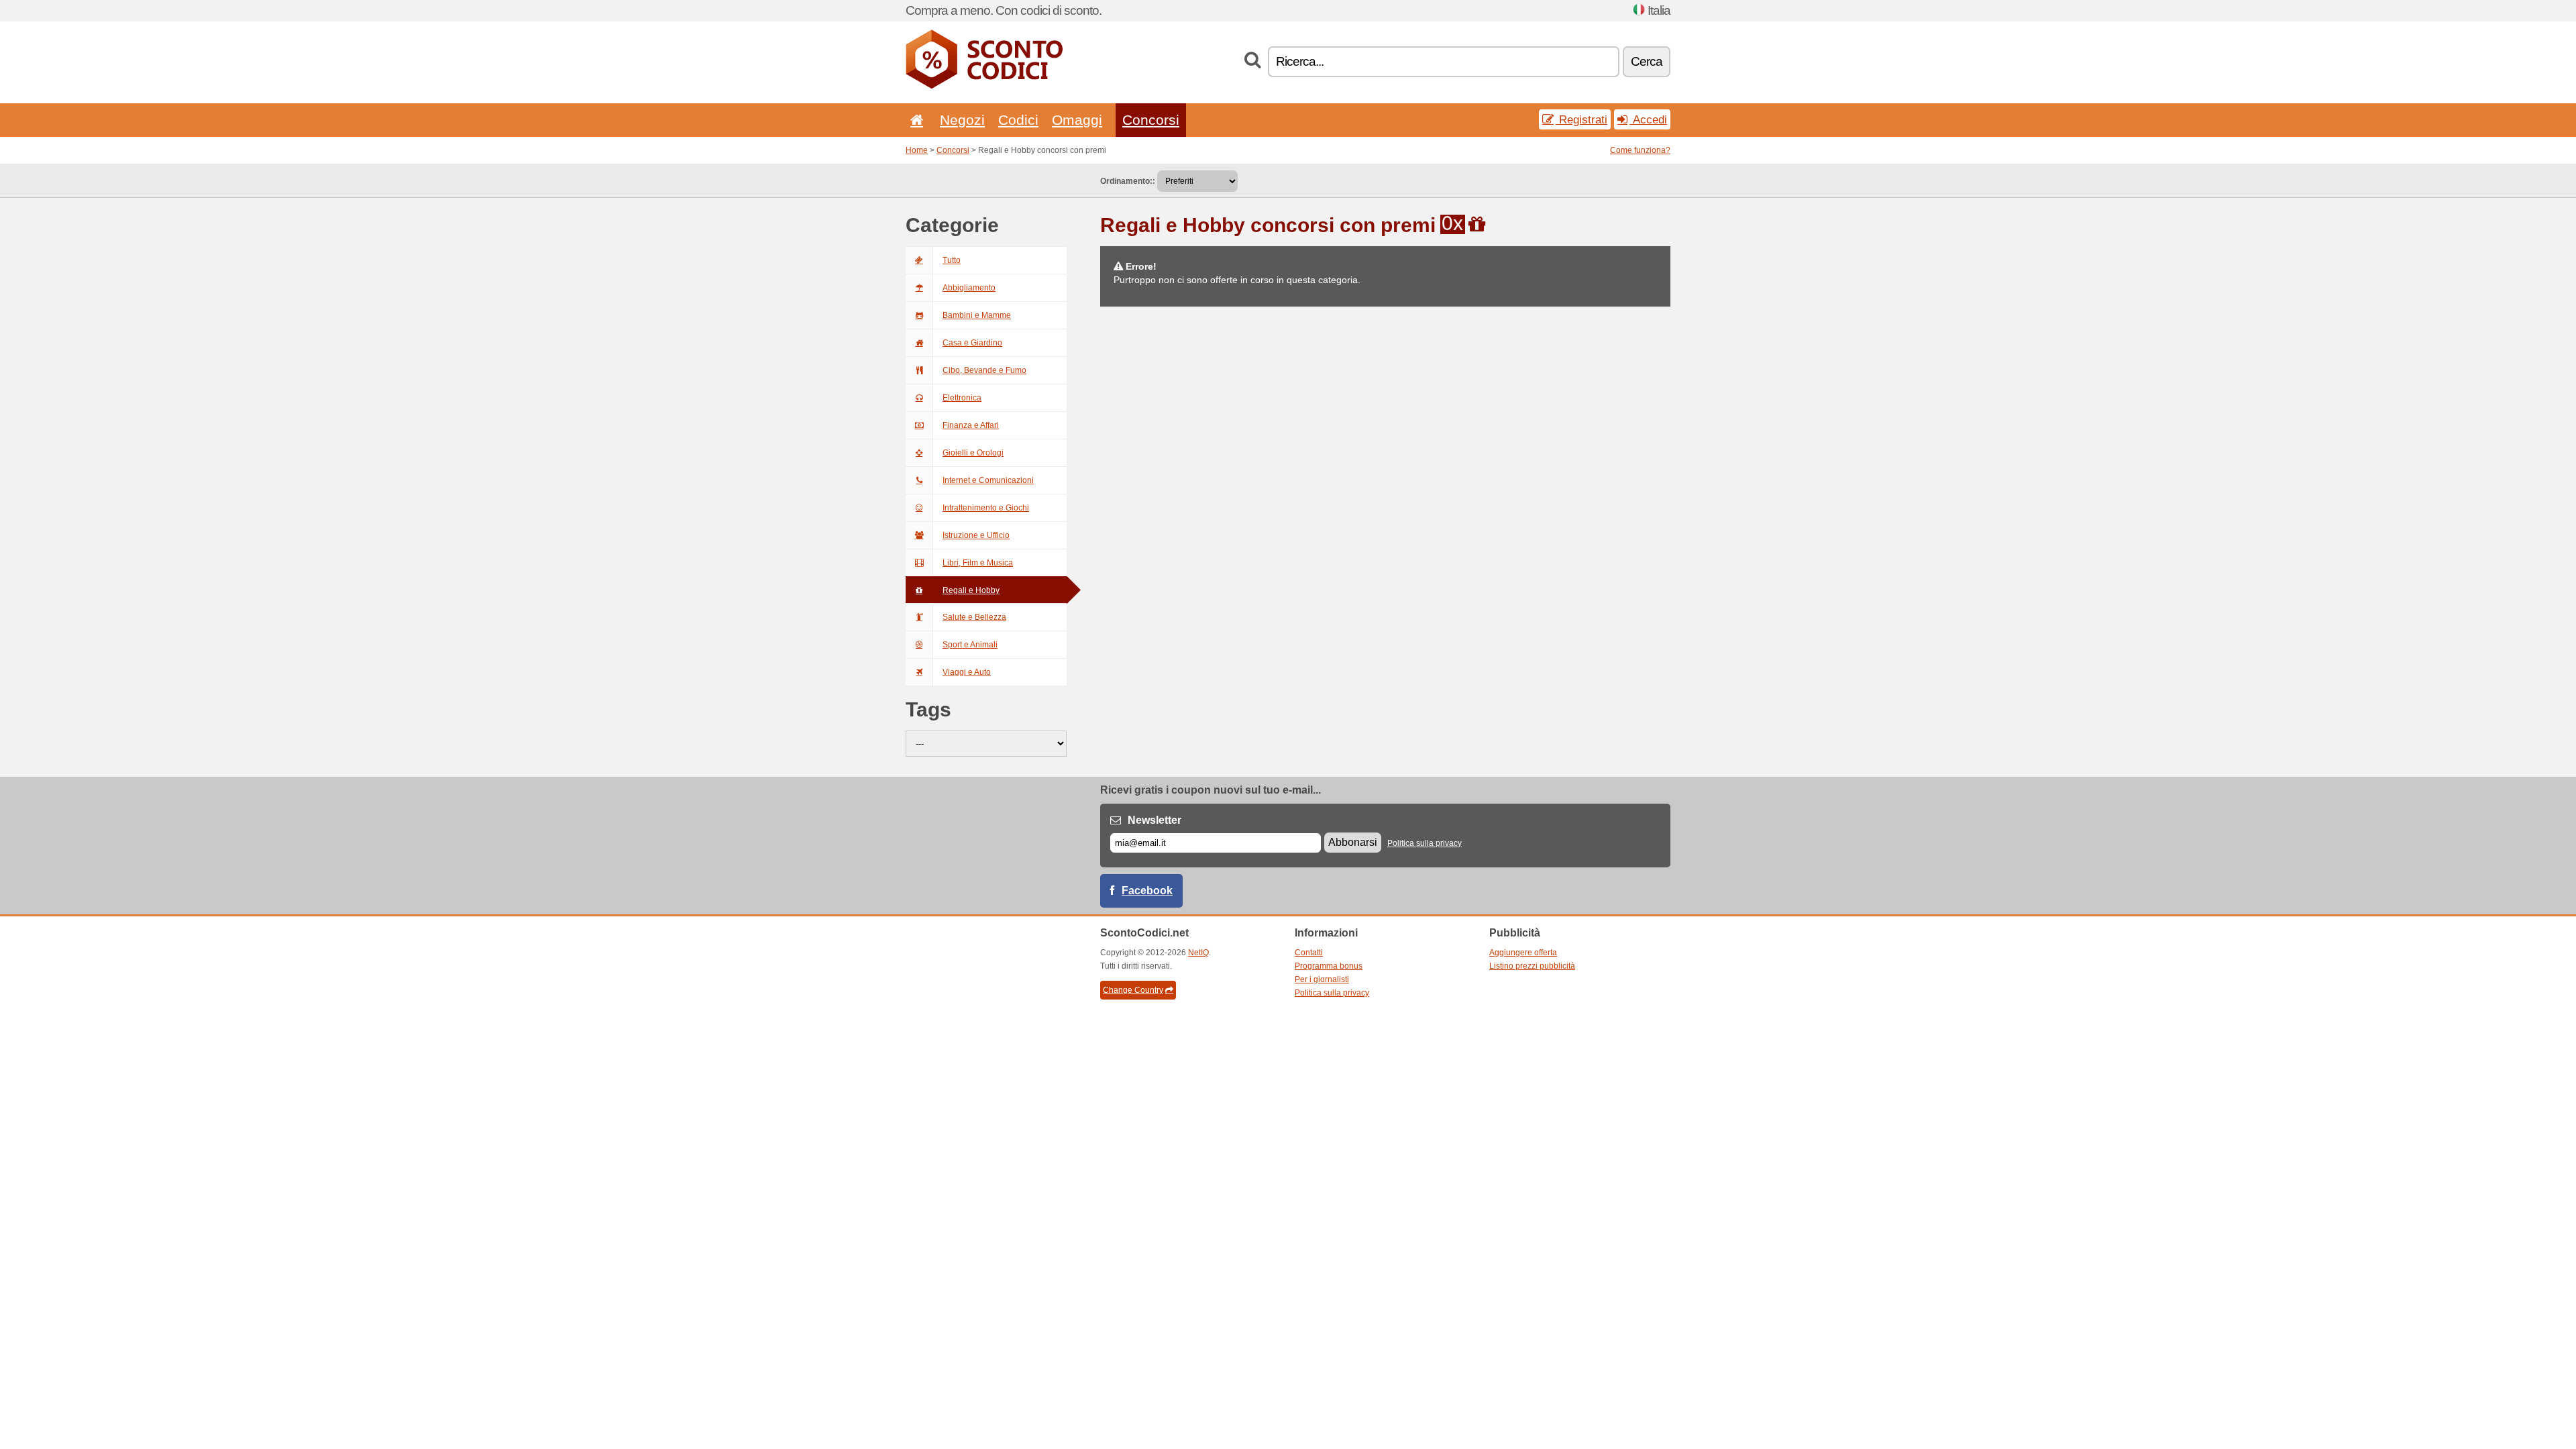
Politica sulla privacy (1425, 843)
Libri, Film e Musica (978, 563)
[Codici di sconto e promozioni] (984, 86)
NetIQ (1198, 953)
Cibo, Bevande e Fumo (984, 370)
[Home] (914, 120)
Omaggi (1077, 120)
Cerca (1647, 61)
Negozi (962, 120)
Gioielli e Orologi (973, 453)
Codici (1018, 120)
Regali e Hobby (971, 590)
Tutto (952, 260)
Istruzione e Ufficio (976, 535)
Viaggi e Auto (967, 672)
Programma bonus (1329, 966)
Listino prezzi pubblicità (1532, 966)
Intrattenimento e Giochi (986, 508)
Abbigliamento (969, 288)
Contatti (1309, 953)
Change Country (1133, 990)
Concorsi (1151, 120)
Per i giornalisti (1322, 979)
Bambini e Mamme (977, 315)
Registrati (1581, 119)
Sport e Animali (970, 645)
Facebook (1147, 891)
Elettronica (962, 398)
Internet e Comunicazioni (988, 480)
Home (917, 150)
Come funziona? (1640, 150)
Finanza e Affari (971, 425)
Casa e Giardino (972, 343)
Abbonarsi (1353, 842)
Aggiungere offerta (1523, 953)
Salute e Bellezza (974, 617)
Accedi (1648, 119)
